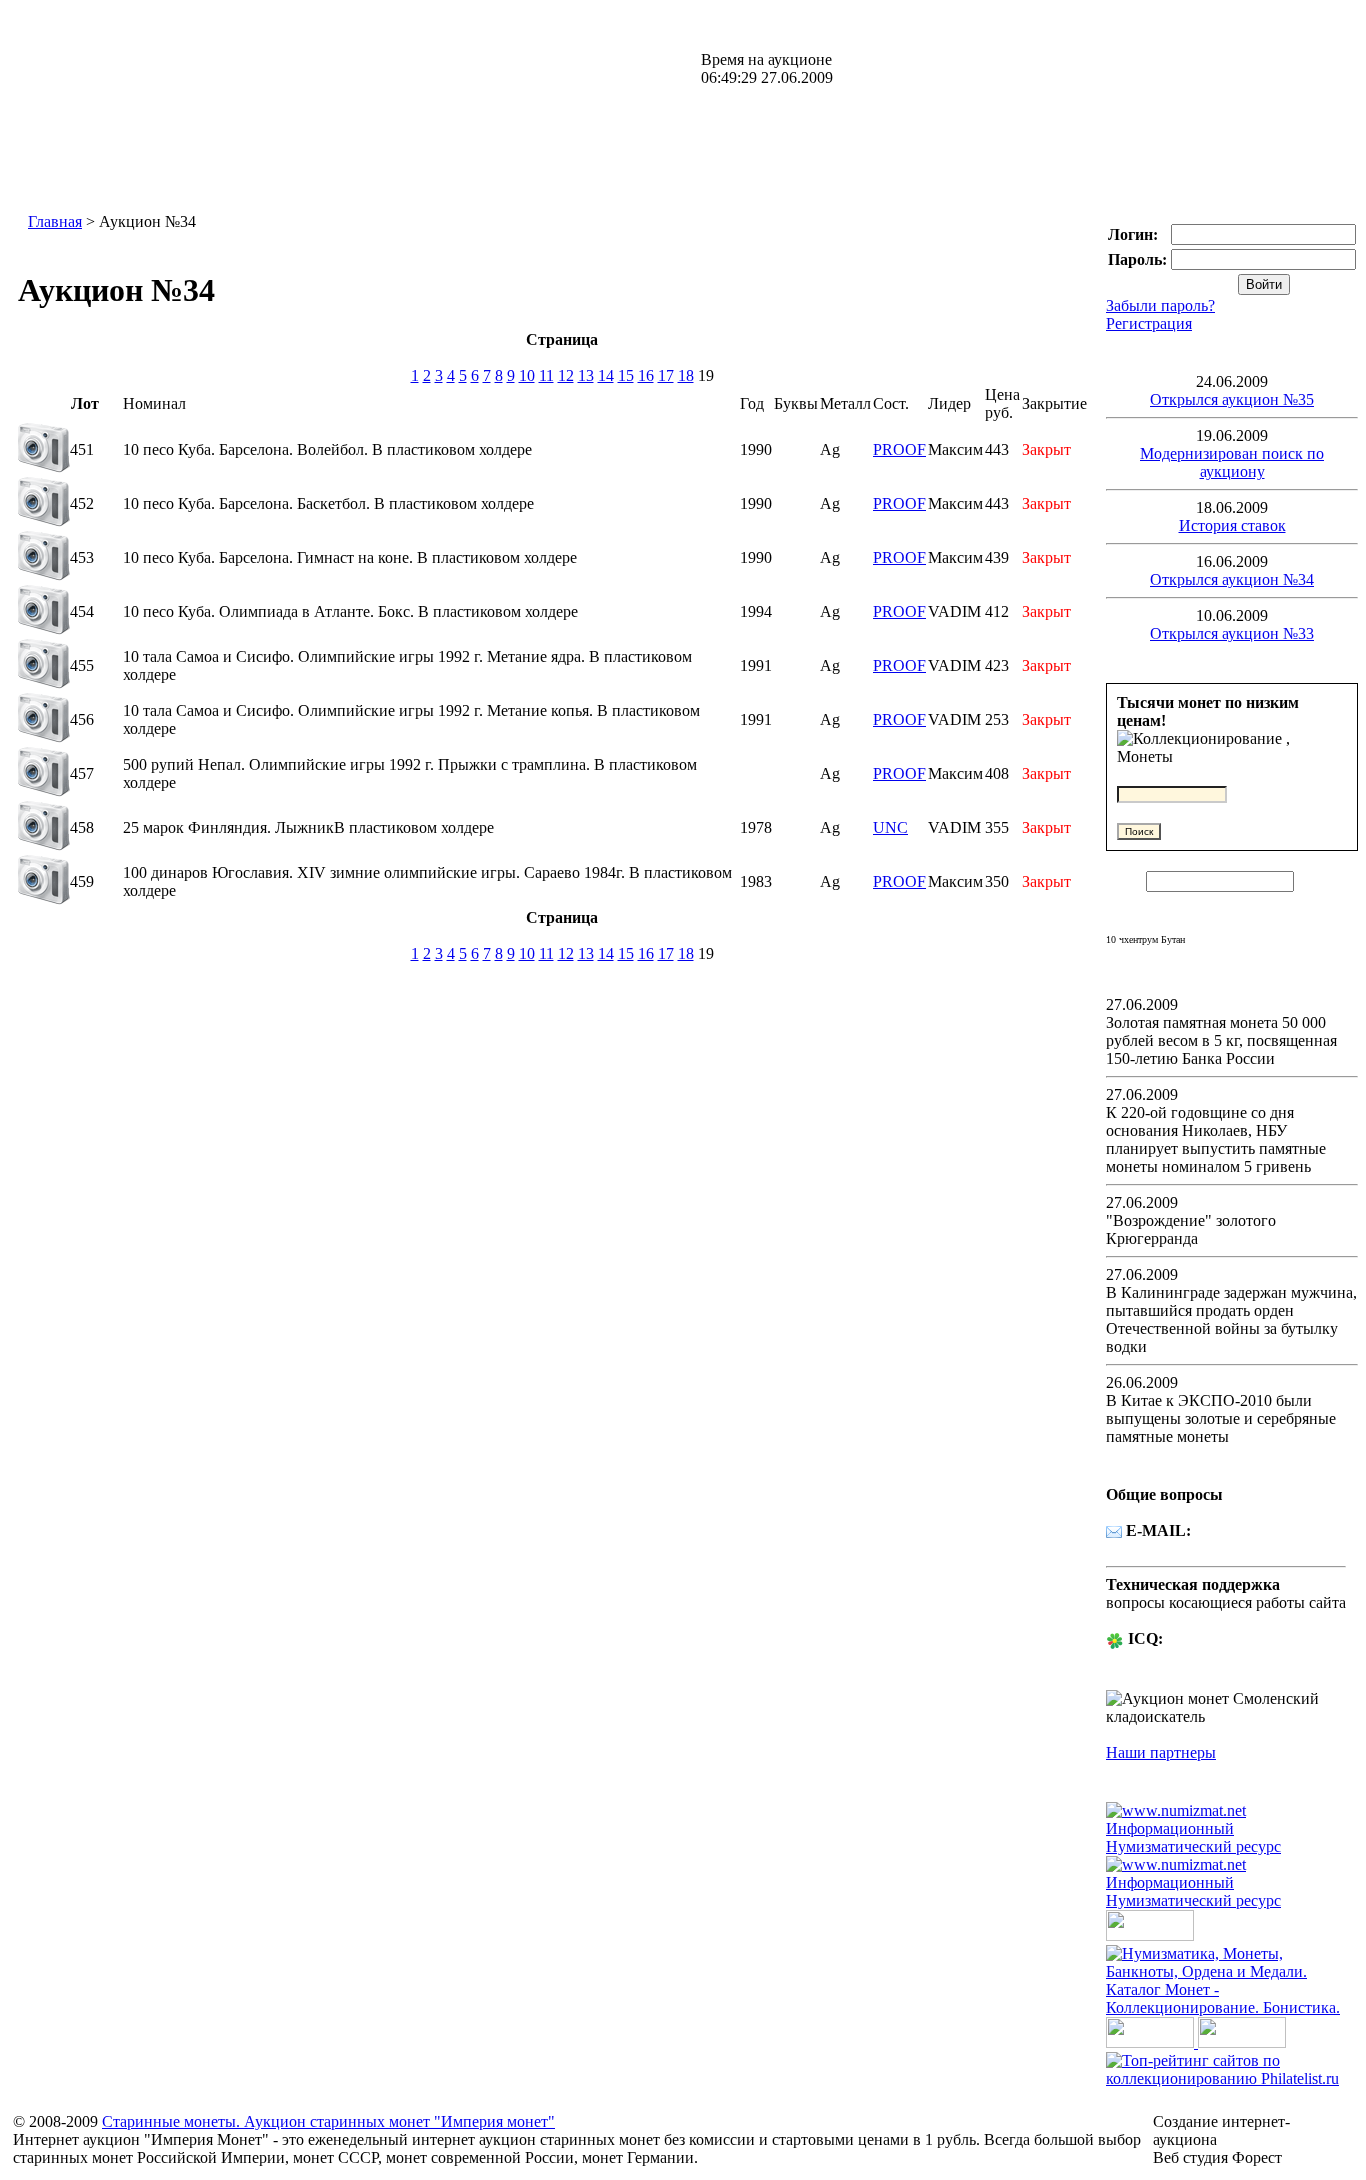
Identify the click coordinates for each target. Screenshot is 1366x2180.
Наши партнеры (1161, 1752)
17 (666, 375)
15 (626, 375)
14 (606, 375)
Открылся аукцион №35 (1232, 399)
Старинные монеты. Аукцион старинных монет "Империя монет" (328, 2121)
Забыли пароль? (1160, 305)
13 (586, 375)
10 (527, 375)
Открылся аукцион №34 (1232, 579)
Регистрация (1149, 323)
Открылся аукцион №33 (1232, 633)
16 (646, 375)
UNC (890, 827)
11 (546, 375)
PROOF (899, 449)
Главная (55, 221)
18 (686, 375)
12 (566, 375)
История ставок (1232, 525)
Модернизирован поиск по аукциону (1232, 462)
